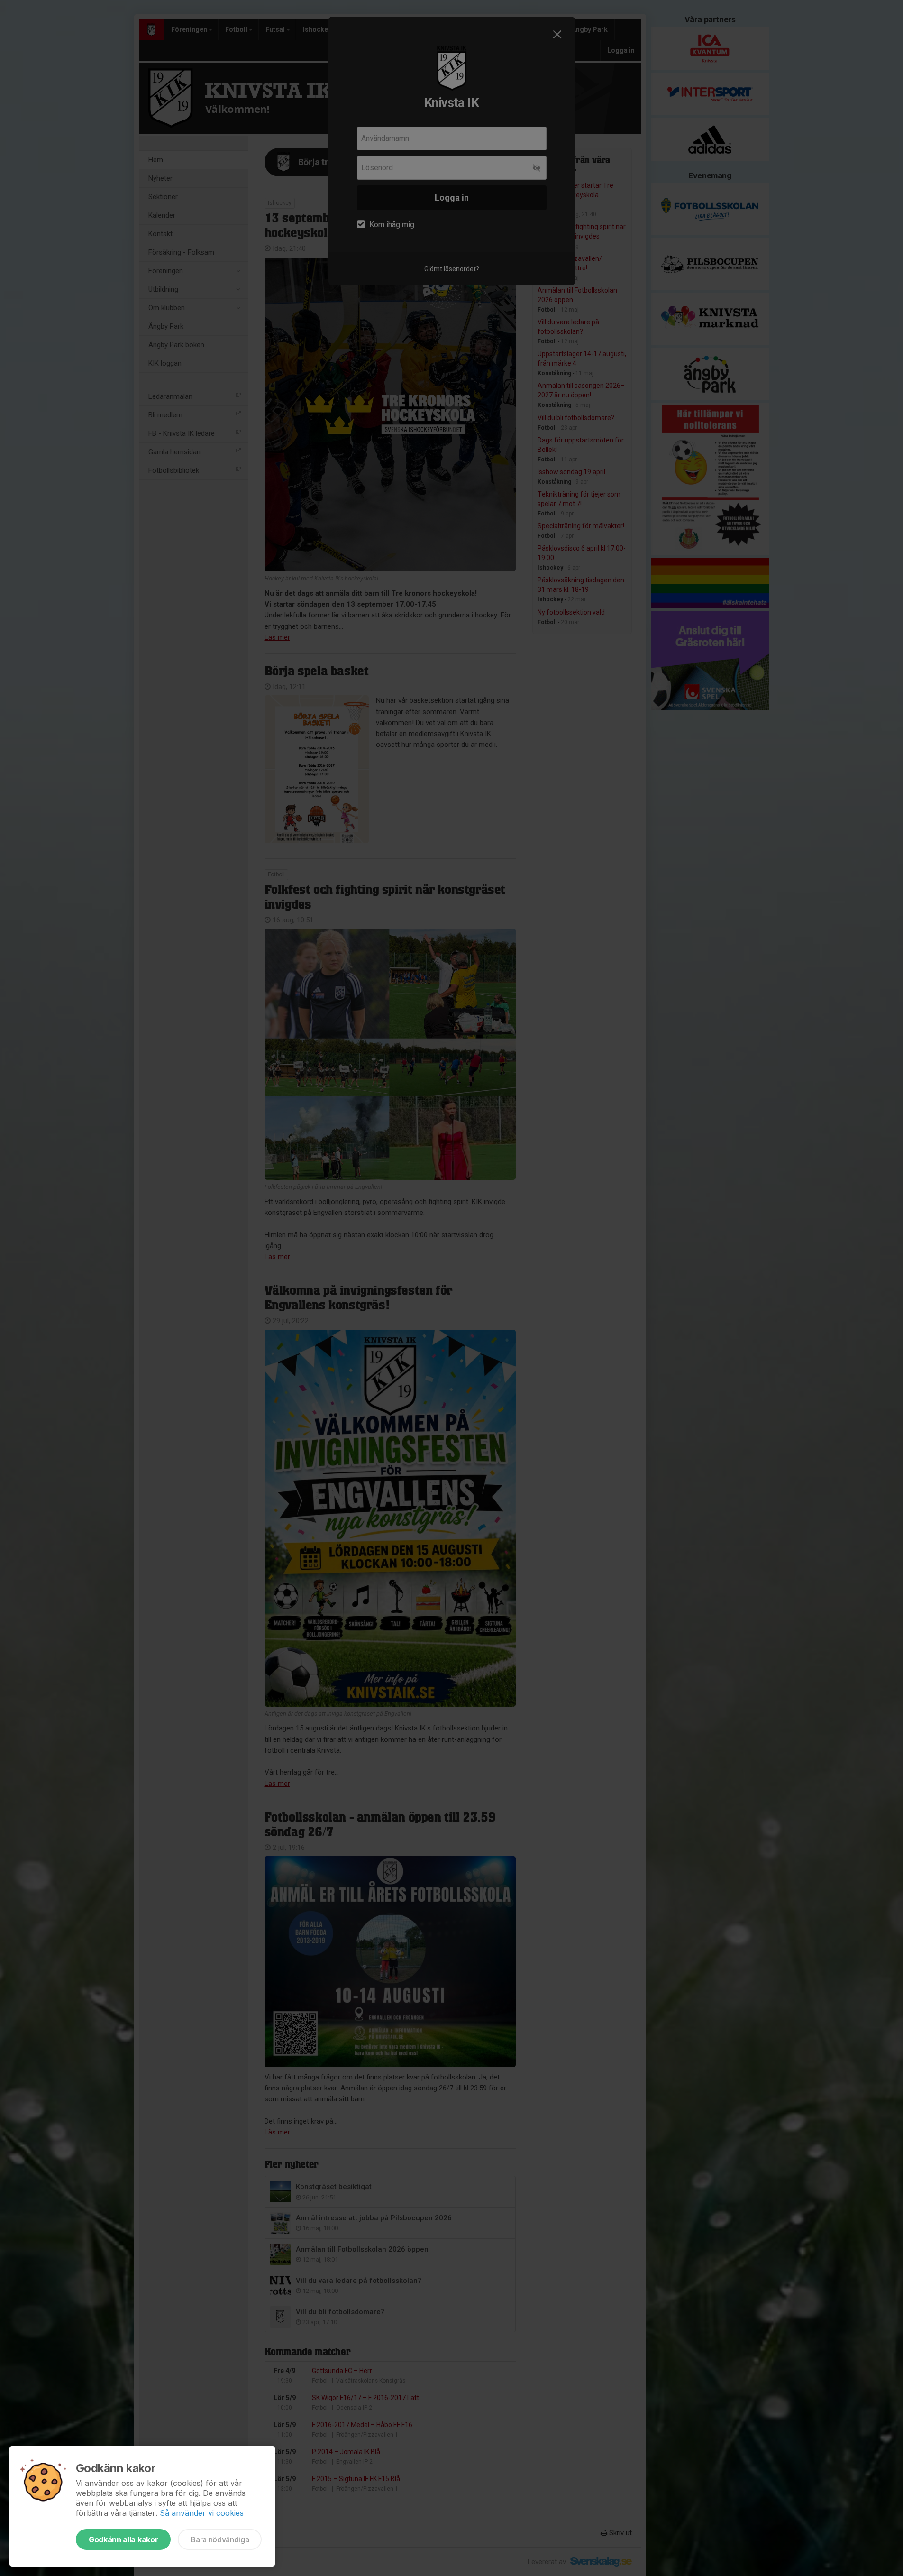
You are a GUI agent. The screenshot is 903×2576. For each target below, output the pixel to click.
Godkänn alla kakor (123, 2539)
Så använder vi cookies (202, 2513)
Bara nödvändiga (220, 2539)
